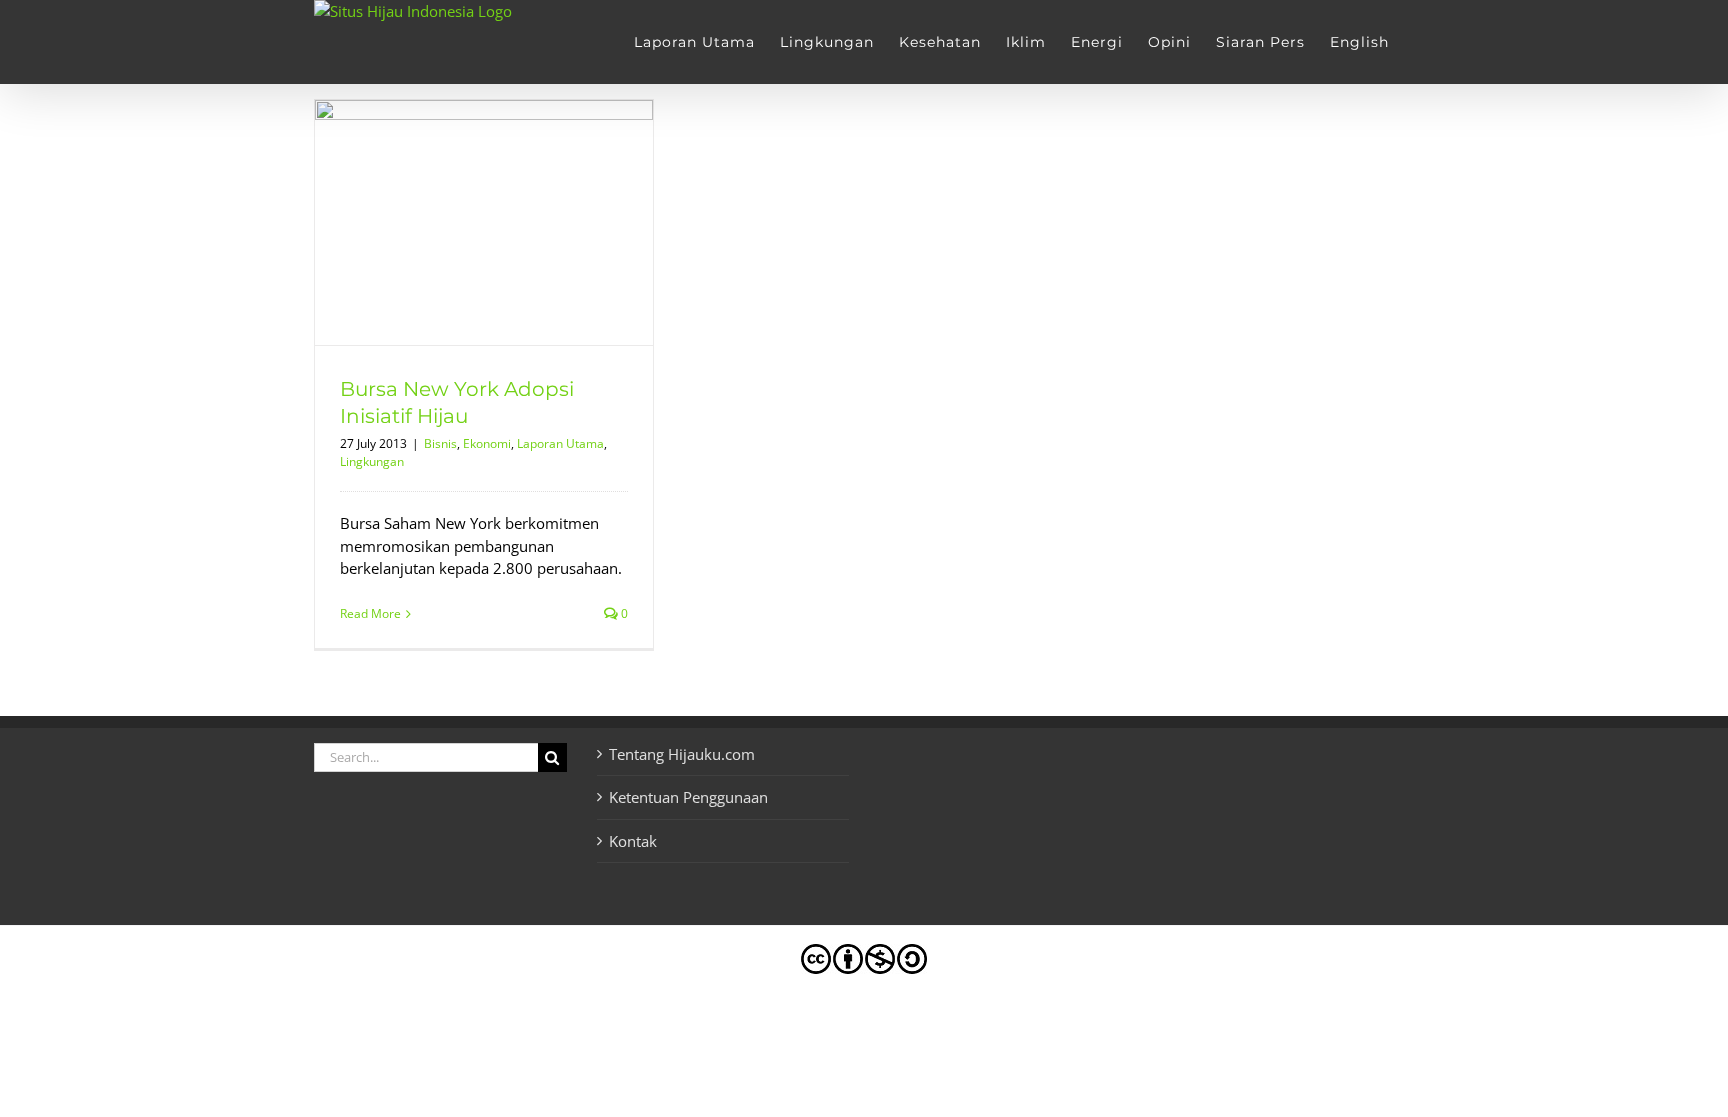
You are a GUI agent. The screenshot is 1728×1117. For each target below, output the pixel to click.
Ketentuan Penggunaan (688, 797)
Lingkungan (372, 461)
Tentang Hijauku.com (682, 754)
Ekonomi (487, 443)
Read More (370, 613)
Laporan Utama (560, 443)
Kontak (633, 841)
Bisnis (440, 443)
